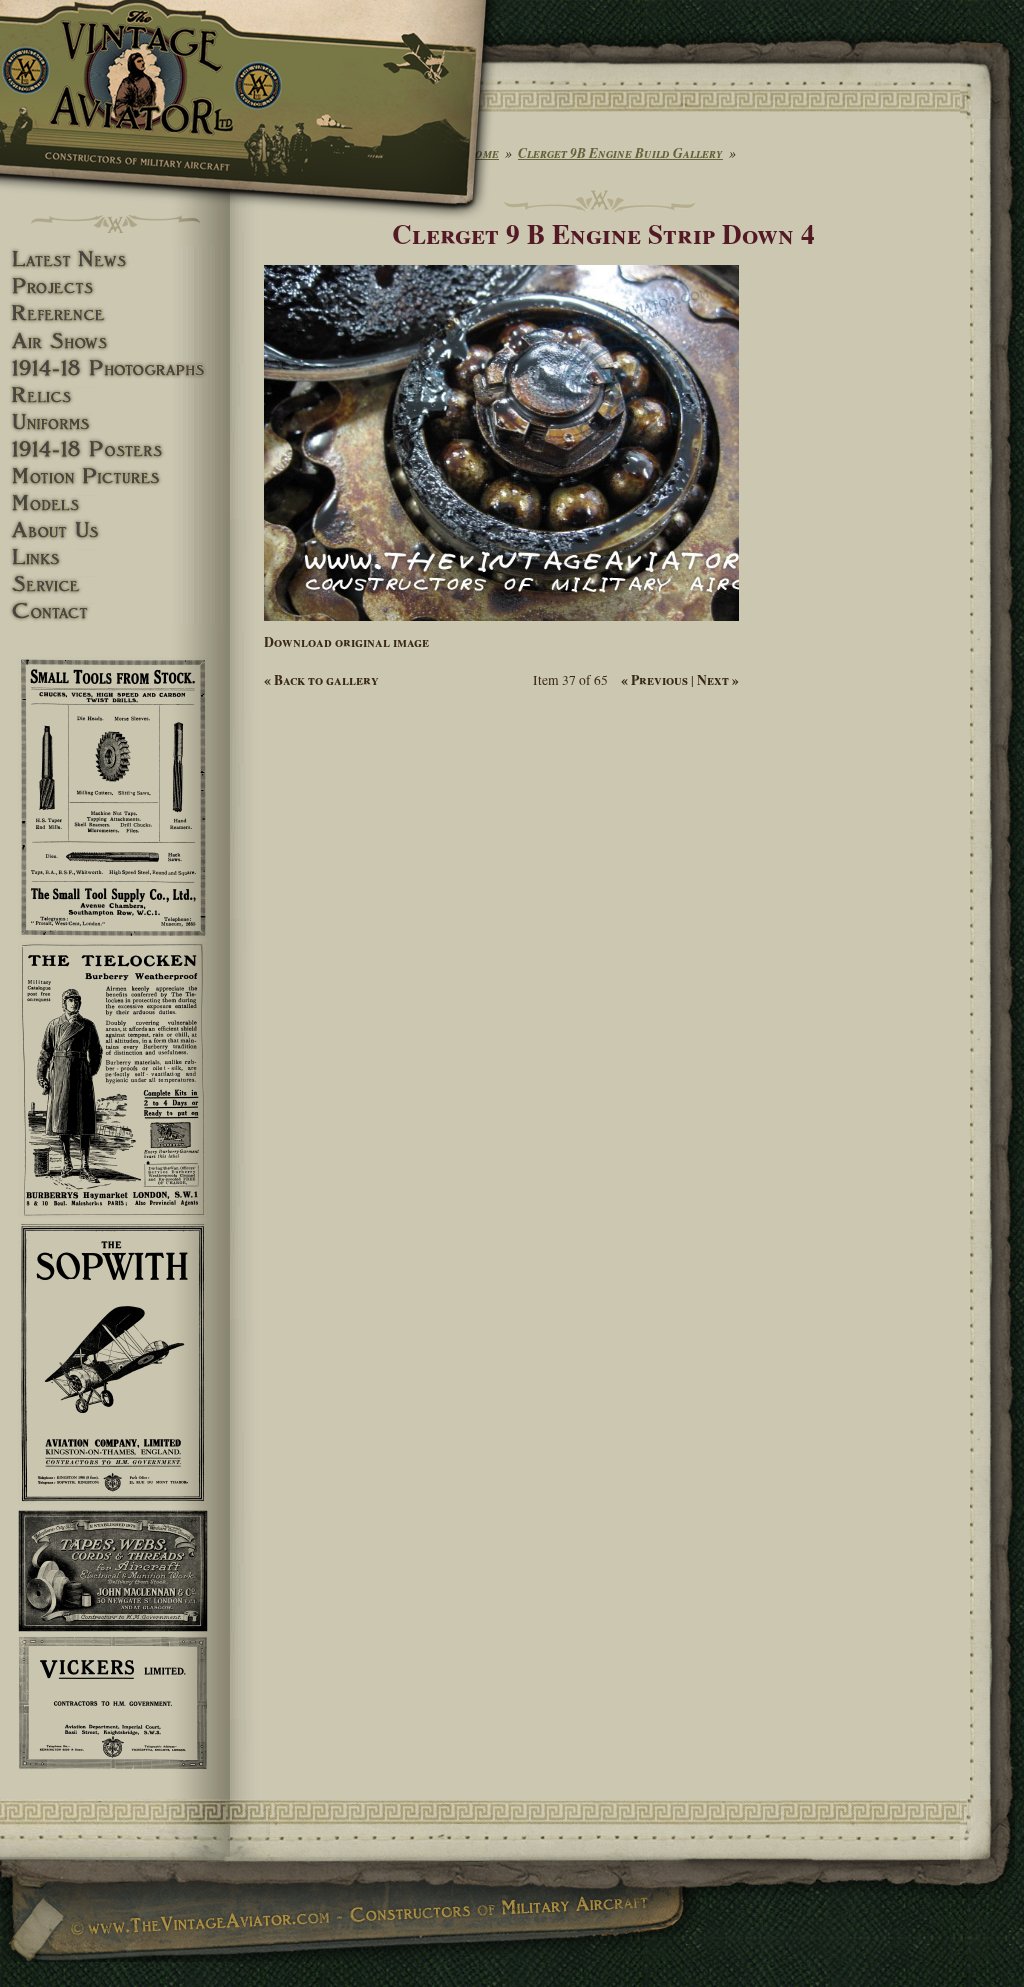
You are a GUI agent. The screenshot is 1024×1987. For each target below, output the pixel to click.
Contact (115, 611)
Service (115, 584)
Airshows (115, 341)
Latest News (115, 259)
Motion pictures (115, 476)
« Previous (654, 680)
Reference (115, 313)
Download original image (346, 642)
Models (115, 503)
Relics (115, 395)
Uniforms (115, 422)
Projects (115, 286)
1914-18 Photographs (115, 368)
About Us (115, 530)
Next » (718, 680)
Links (115, 557)
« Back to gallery (321, 680)
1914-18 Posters (115, 449)
